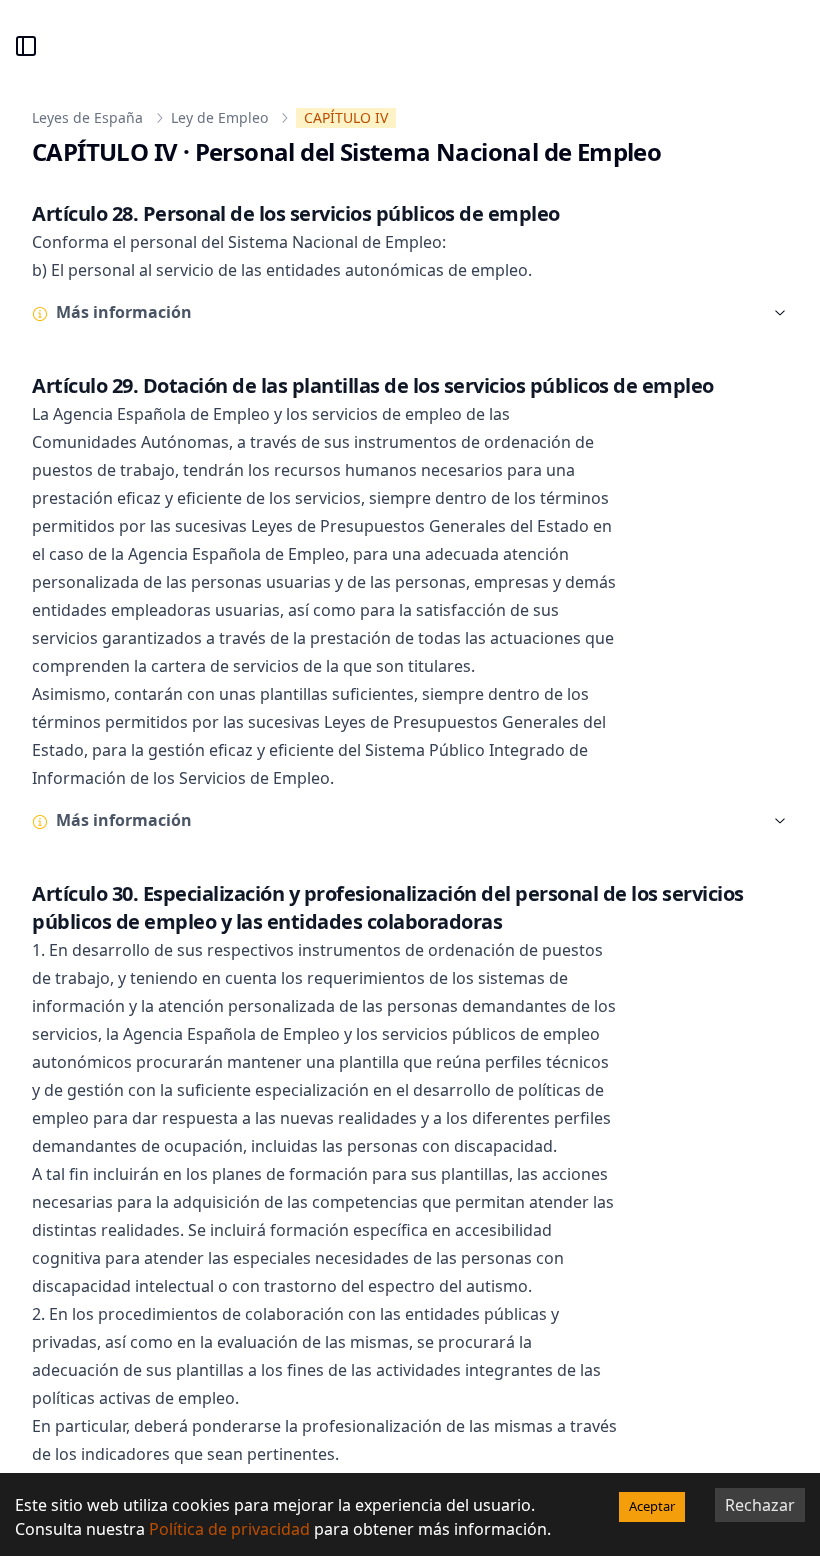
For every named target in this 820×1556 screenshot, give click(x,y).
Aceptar (652, 1506)
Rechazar (760, 1505)
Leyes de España (87, 117)
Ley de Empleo (219, 117)
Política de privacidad (229, 1529)
